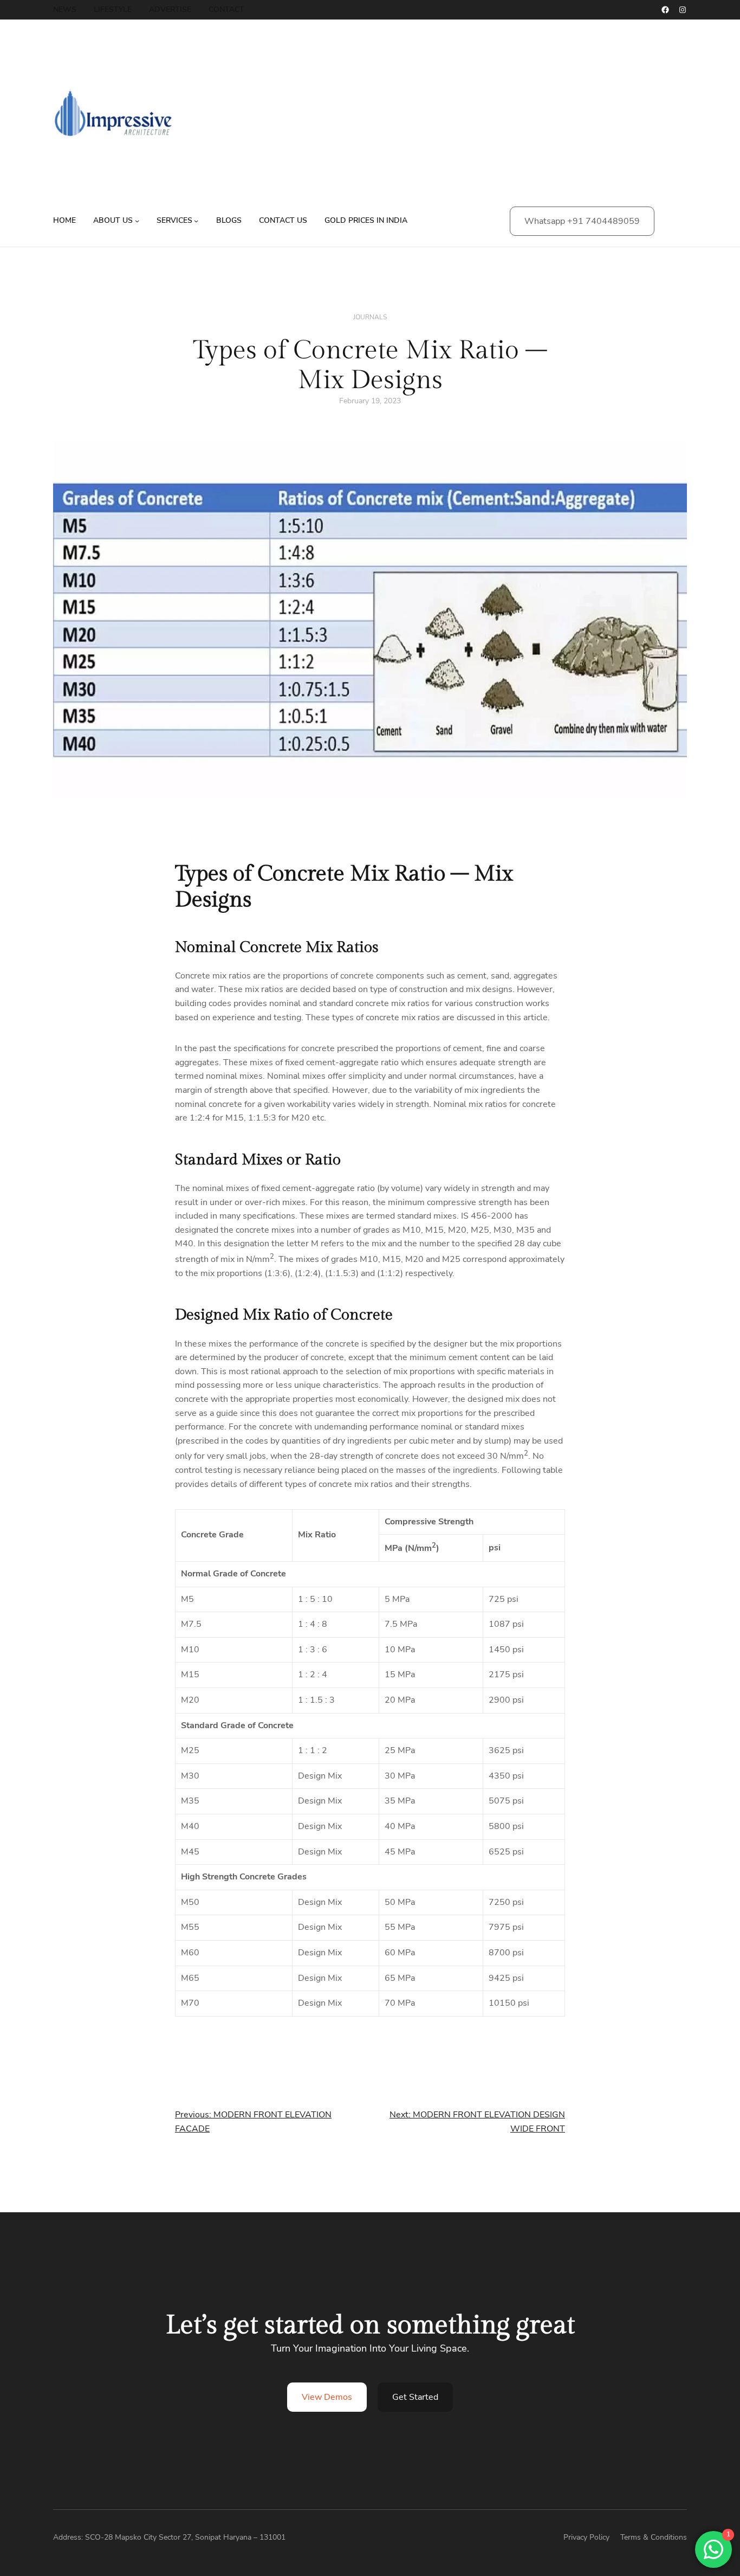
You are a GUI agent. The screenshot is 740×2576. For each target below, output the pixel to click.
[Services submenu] (196, 221)
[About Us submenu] (137, 221)
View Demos (327, 2397)
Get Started (415, 2397)
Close (719, 2339)
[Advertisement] (470, 119)
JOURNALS (370, 317)
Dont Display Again (683, 2548)
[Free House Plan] (622, 2456)
